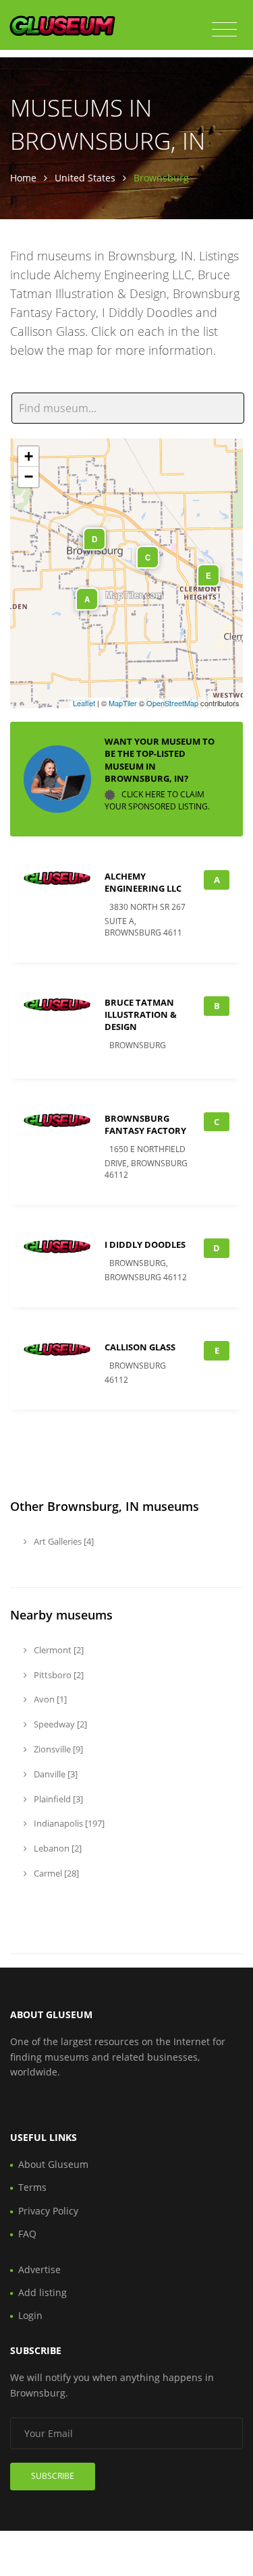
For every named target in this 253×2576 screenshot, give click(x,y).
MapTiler (123, 703)
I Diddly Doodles (145, 1244)
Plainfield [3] (57, 1799)
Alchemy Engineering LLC (143, 882)
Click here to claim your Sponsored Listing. (157, 800)
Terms (32, 2187)
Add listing (43, 2292)
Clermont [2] (58, 1650)
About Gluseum (53, 2164)
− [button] (29, 477)
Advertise (39, 2269)
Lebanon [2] (57, 1848)
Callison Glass (140, 1347)
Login (30, 2315)
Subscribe (53, 2476)
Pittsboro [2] (58, 1675)
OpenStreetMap (172, 703)
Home (23, 178)
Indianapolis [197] (68, 1823)
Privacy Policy (48, 2211)
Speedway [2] (59, 1724)
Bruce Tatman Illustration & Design (141, 1014)
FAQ (27, 2234)
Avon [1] (49, 1699)
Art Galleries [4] (63, 1541)
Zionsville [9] (57, 1749)
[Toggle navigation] (224, 30)
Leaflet (84, 703)
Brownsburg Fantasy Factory (145, 1124)
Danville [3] (55, 1774)
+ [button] (29, 456)
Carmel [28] (55, 1873)
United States (85, 178)
